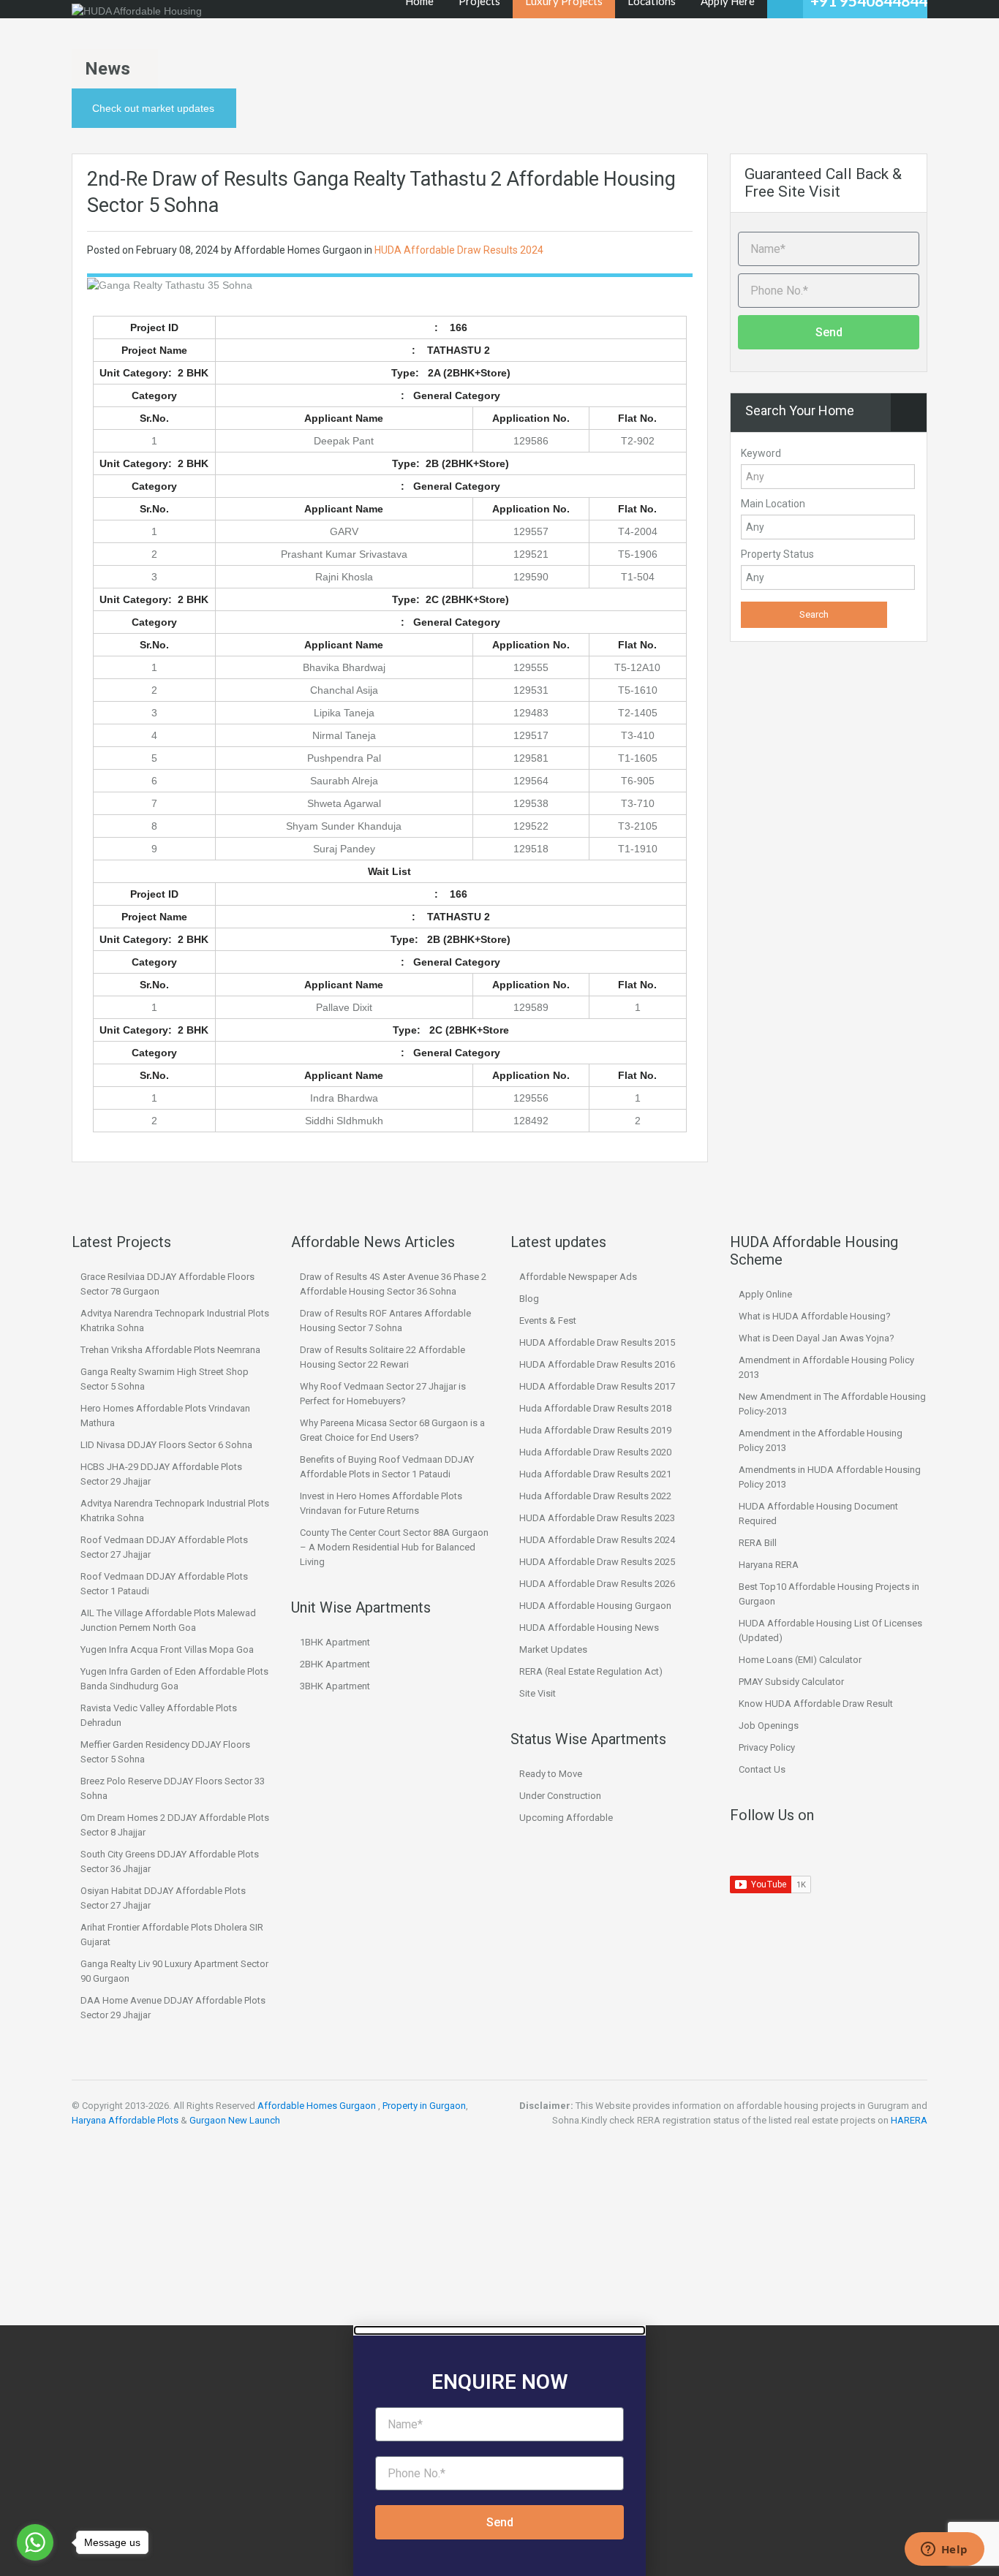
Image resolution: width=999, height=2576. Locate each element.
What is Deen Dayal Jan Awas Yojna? (817, 1338)
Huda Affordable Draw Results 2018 (595, 1408)
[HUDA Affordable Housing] (137, 11)
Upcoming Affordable (566, 1818)
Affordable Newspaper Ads (578, 1277)
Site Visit (538, 1693)
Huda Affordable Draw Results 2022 (595, 1496)
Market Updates (553, 1649)
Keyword (761, 453)
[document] (499, 2451)
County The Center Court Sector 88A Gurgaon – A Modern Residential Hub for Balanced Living (394, 1547)
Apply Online (765, 1294)
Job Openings (769, 1725)
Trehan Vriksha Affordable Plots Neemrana (170, 1350)
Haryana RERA (769, 1565)
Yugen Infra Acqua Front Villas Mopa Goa (167, 1649)
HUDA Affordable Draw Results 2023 (597, 1518)
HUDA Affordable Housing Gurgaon (595, 1606)
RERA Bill (758, 1543)
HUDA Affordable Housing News (589, 1628)
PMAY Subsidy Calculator (791, 1682)
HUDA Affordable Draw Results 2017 (597, 1386)
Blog (529, 1299)
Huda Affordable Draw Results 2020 (595, 1452)
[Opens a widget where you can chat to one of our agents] (944, 2550)
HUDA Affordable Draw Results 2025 (597, 1562)
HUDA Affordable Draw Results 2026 (597, 1584)
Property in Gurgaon (424, 2106)
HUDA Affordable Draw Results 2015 (597, 1342)
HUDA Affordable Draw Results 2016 (597, 1364)
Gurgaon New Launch (235, 2120)
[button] (499, 2330)
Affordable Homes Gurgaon (317, 2106)
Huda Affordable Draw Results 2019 (595, 1430)
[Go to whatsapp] (35, 2542)
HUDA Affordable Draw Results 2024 (459, 250)
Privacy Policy (767, 1747)
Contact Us (762, 1769)
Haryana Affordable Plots (125, 2120)
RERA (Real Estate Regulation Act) (591, 1671)
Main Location (773, 504)
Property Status (777, 554)
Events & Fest (548, 1321)
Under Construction (560, 1796)
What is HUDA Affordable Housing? (815, 1316)
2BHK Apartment (335, 1664)
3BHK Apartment (335, 1686)
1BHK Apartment (335, 1642)
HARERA (909, 2120)
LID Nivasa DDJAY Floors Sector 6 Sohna (166, 1445)
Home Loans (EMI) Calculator (800, 1660)
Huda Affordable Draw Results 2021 (595, 1474)
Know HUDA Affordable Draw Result (816, 1704)
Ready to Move (551, 1774)
